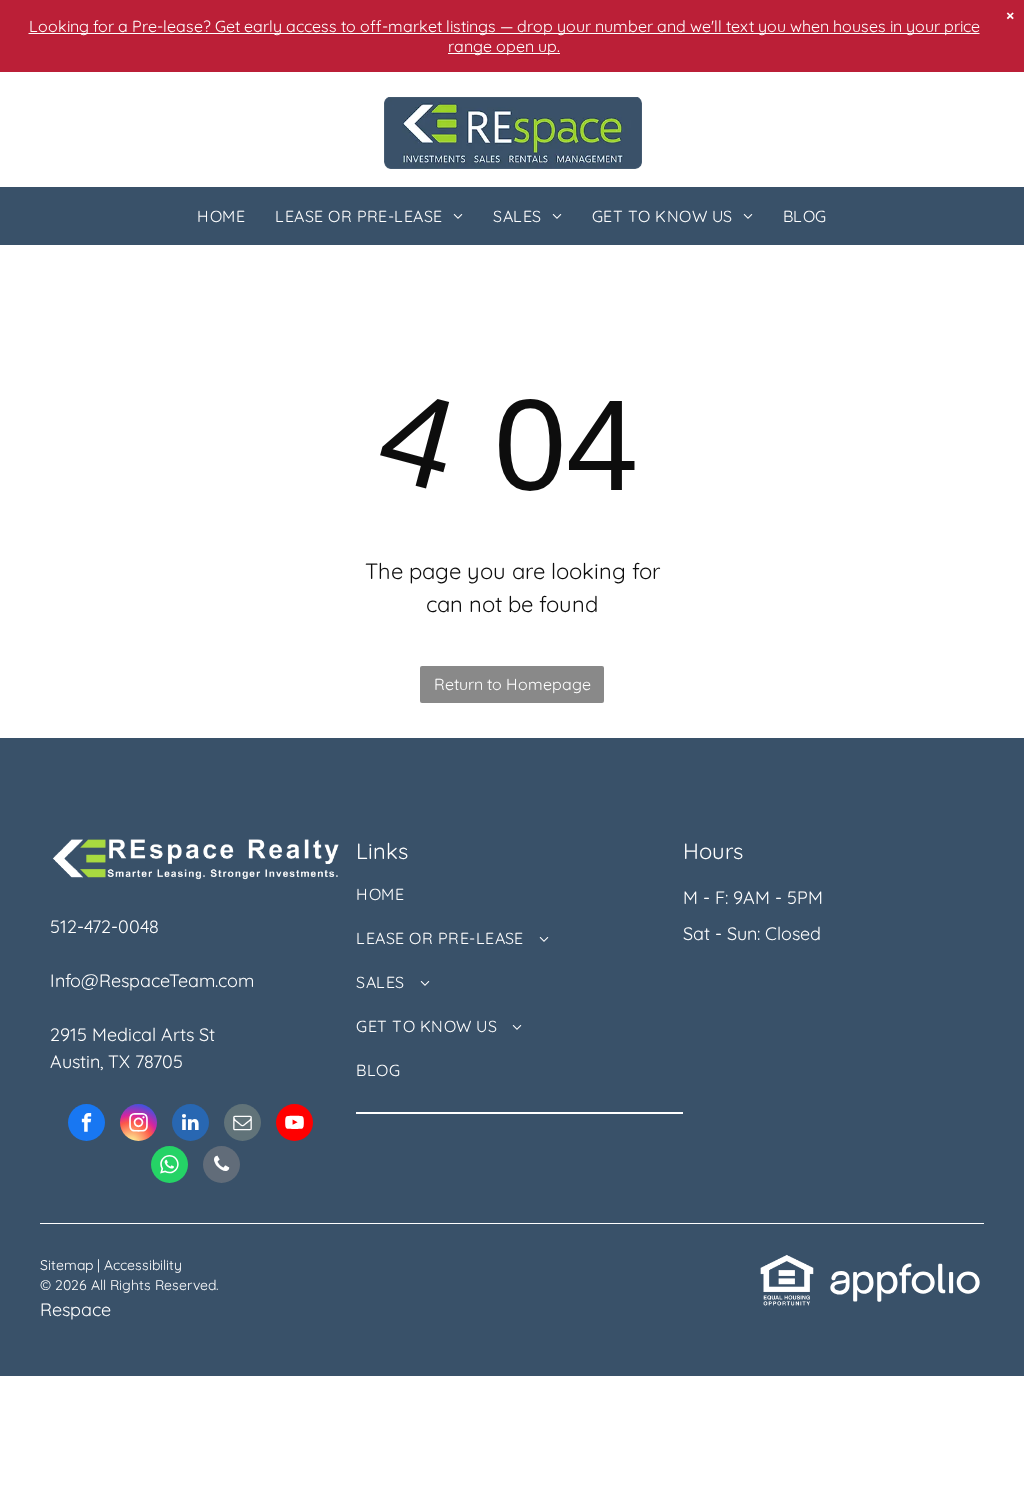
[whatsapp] (169, 1167)
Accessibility (143, 1265)
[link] (787, 1266)
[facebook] (86, 1125)
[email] (242, 1125)
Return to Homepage (512, 684)
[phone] (221, 1167)
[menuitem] (221, 216)
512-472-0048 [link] (104, 926)
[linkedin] (190, 1125)
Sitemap (66, 1265)
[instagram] (138, 1125)
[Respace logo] (513, 110)
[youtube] (294, 1125)
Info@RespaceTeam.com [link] (152, 980)
